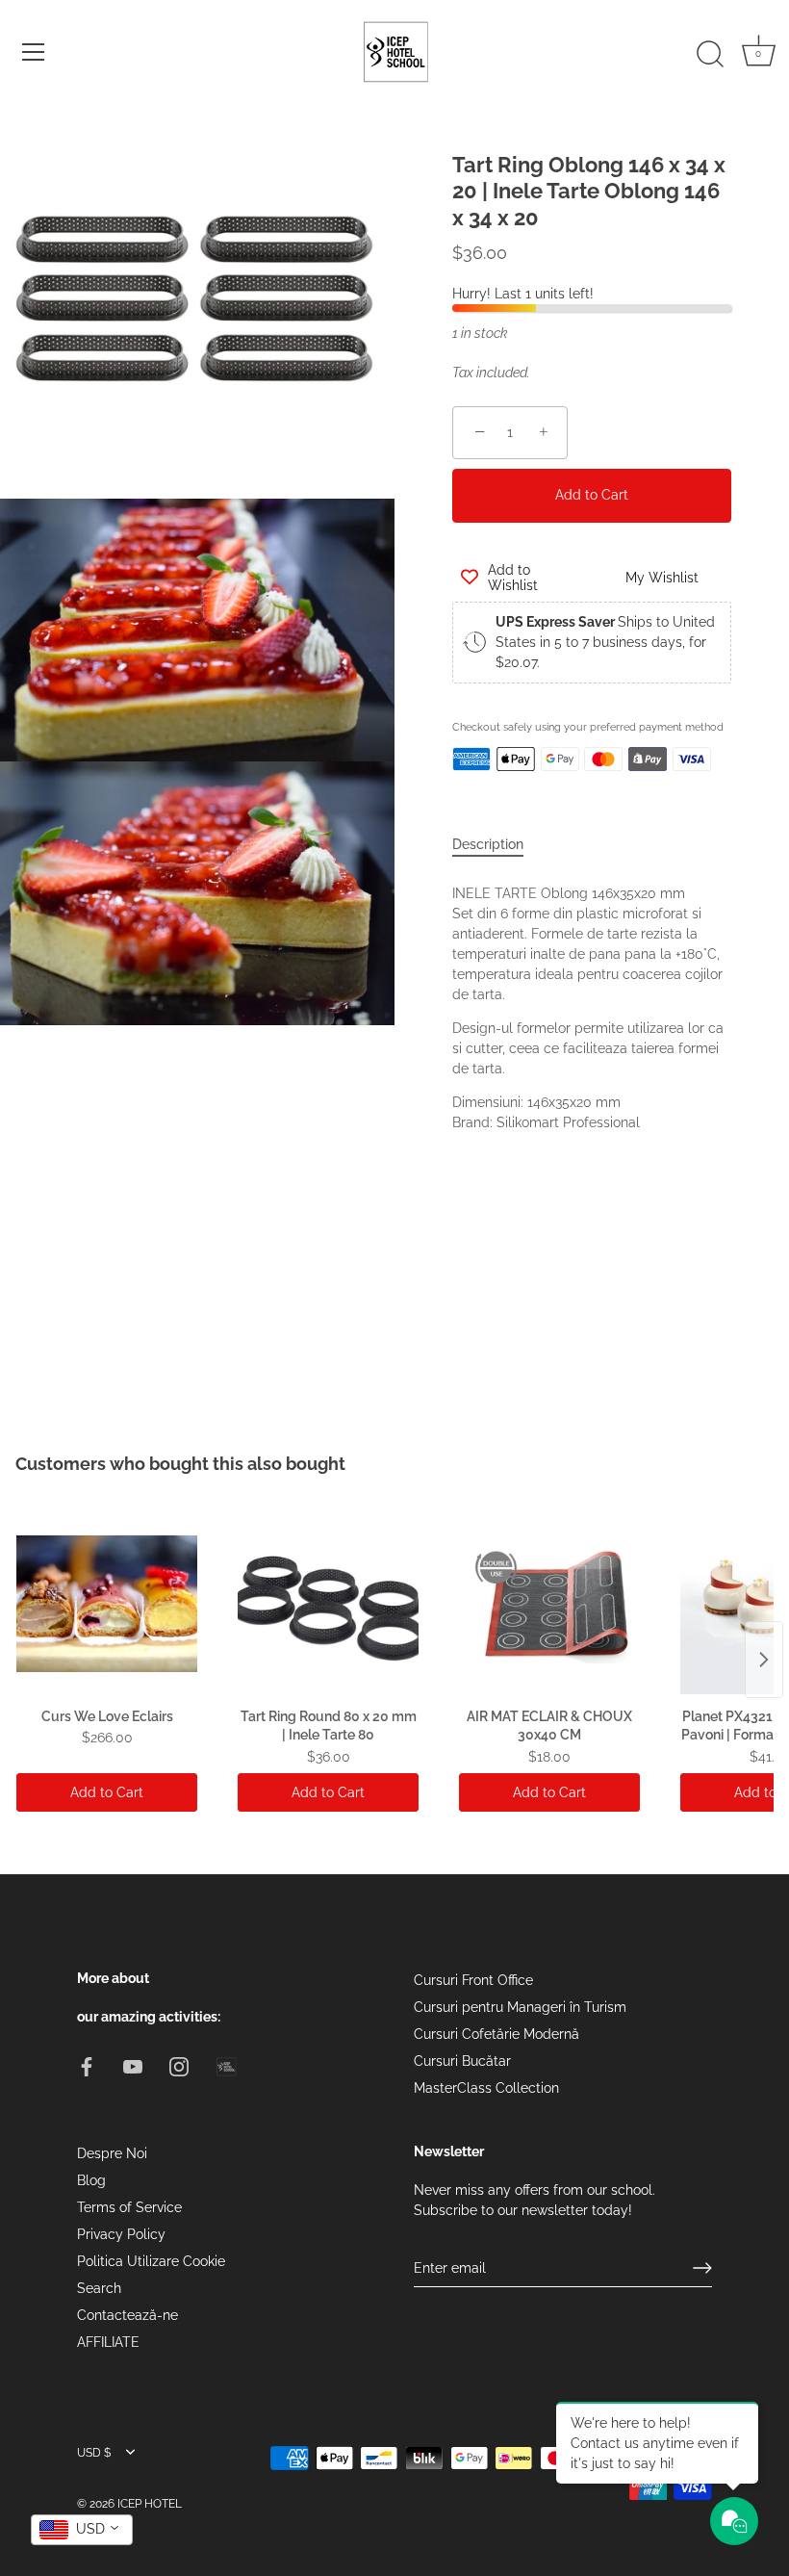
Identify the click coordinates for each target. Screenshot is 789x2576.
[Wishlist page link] (473, 802)
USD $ (94, 2453)
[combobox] (82, 2530)
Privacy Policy (121, 2234)
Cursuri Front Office (473, 1980)
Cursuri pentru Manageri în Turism (520, 2007)
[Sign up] (702, 2268)
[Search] (710, 55)
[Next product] (764, 1660)
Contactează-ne (127, 2315)
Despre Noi (112, 2153)
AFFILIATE (108, 2342)
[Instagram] (179, 2066)
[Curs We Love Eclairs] (107, 1604)
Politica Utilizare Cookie (151, 2261)
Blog (91, 2180)
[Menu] (34, 52)
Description (488, 844)
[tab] (497, 845)
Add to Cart (592, 495)
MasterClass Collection (486, 2088)
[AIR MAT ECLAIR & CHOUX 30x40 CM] (549, 1604)
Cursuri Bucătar (462, 2061)
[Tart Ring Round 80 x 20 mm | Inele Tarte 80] (328, 1604)
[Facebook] (87, 2066)
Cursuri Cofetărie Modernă (496, 2034)
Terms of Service (129, 2207)
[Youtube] (133, 2066)
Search (99, 2288)
